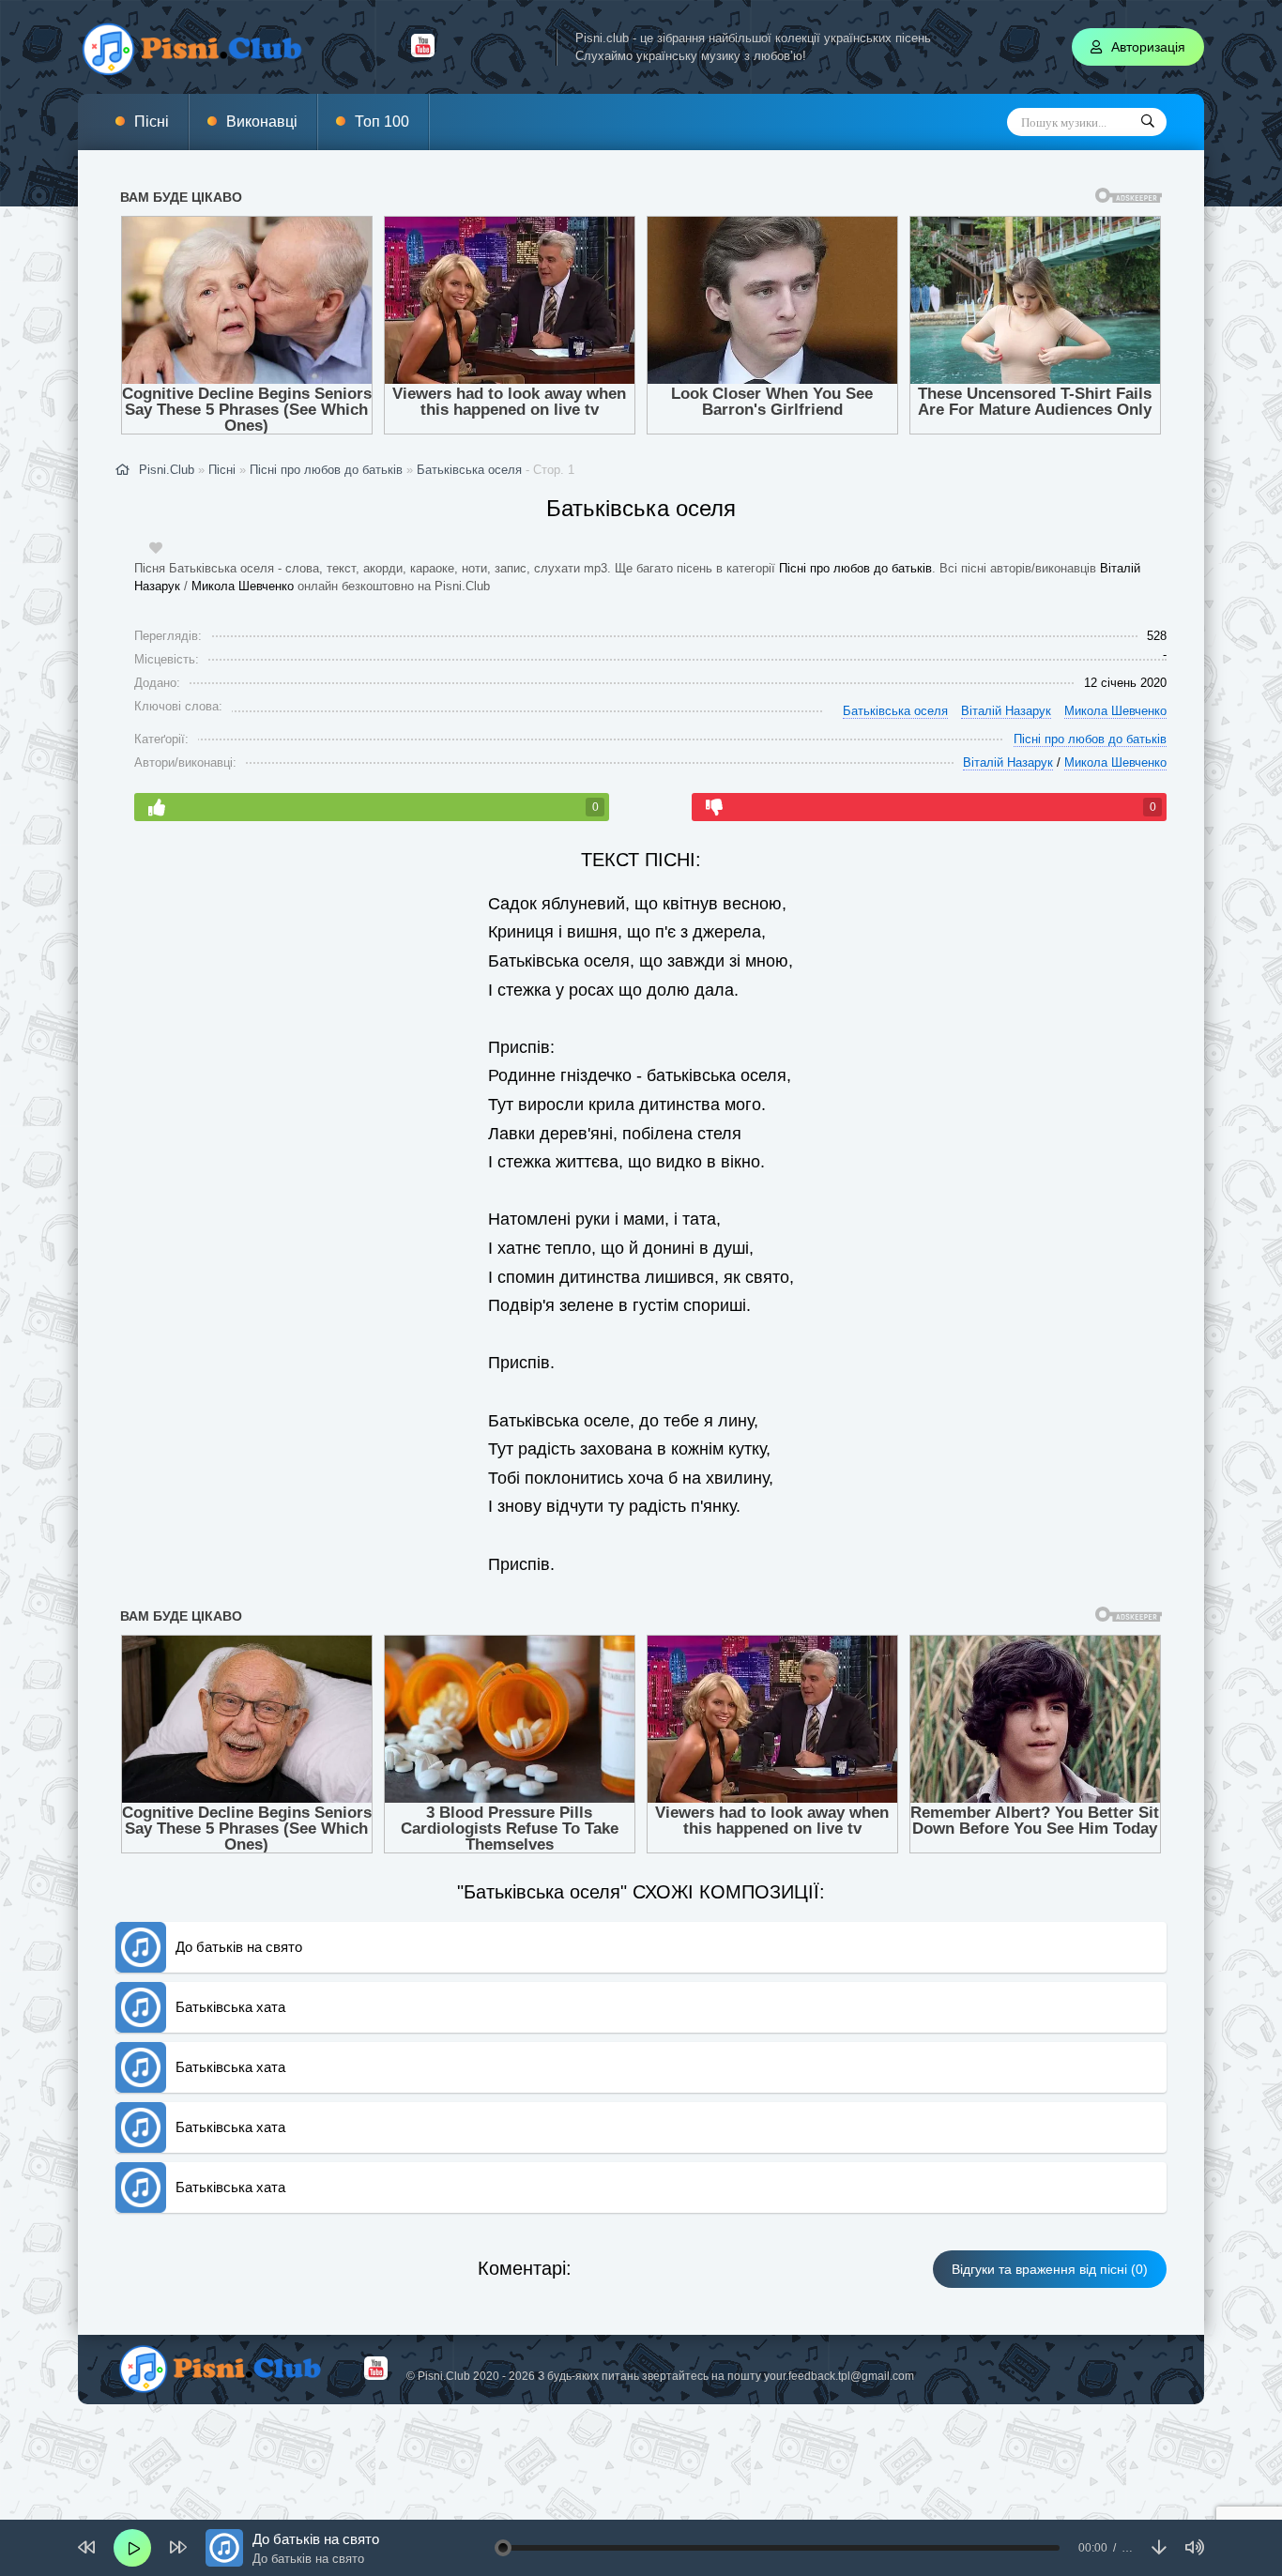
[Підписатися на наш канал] (423, 53)
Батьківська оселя (469, 470)
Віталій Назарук (1006, 711)
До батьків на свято (239, 1947)
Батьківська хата (230, 2007)
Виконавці (262, 122)
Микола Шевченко (243, 586)
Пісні (152, 122)
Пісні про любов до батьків (855, 568)
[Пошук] (1148, 122)
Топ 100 (382, 122)
